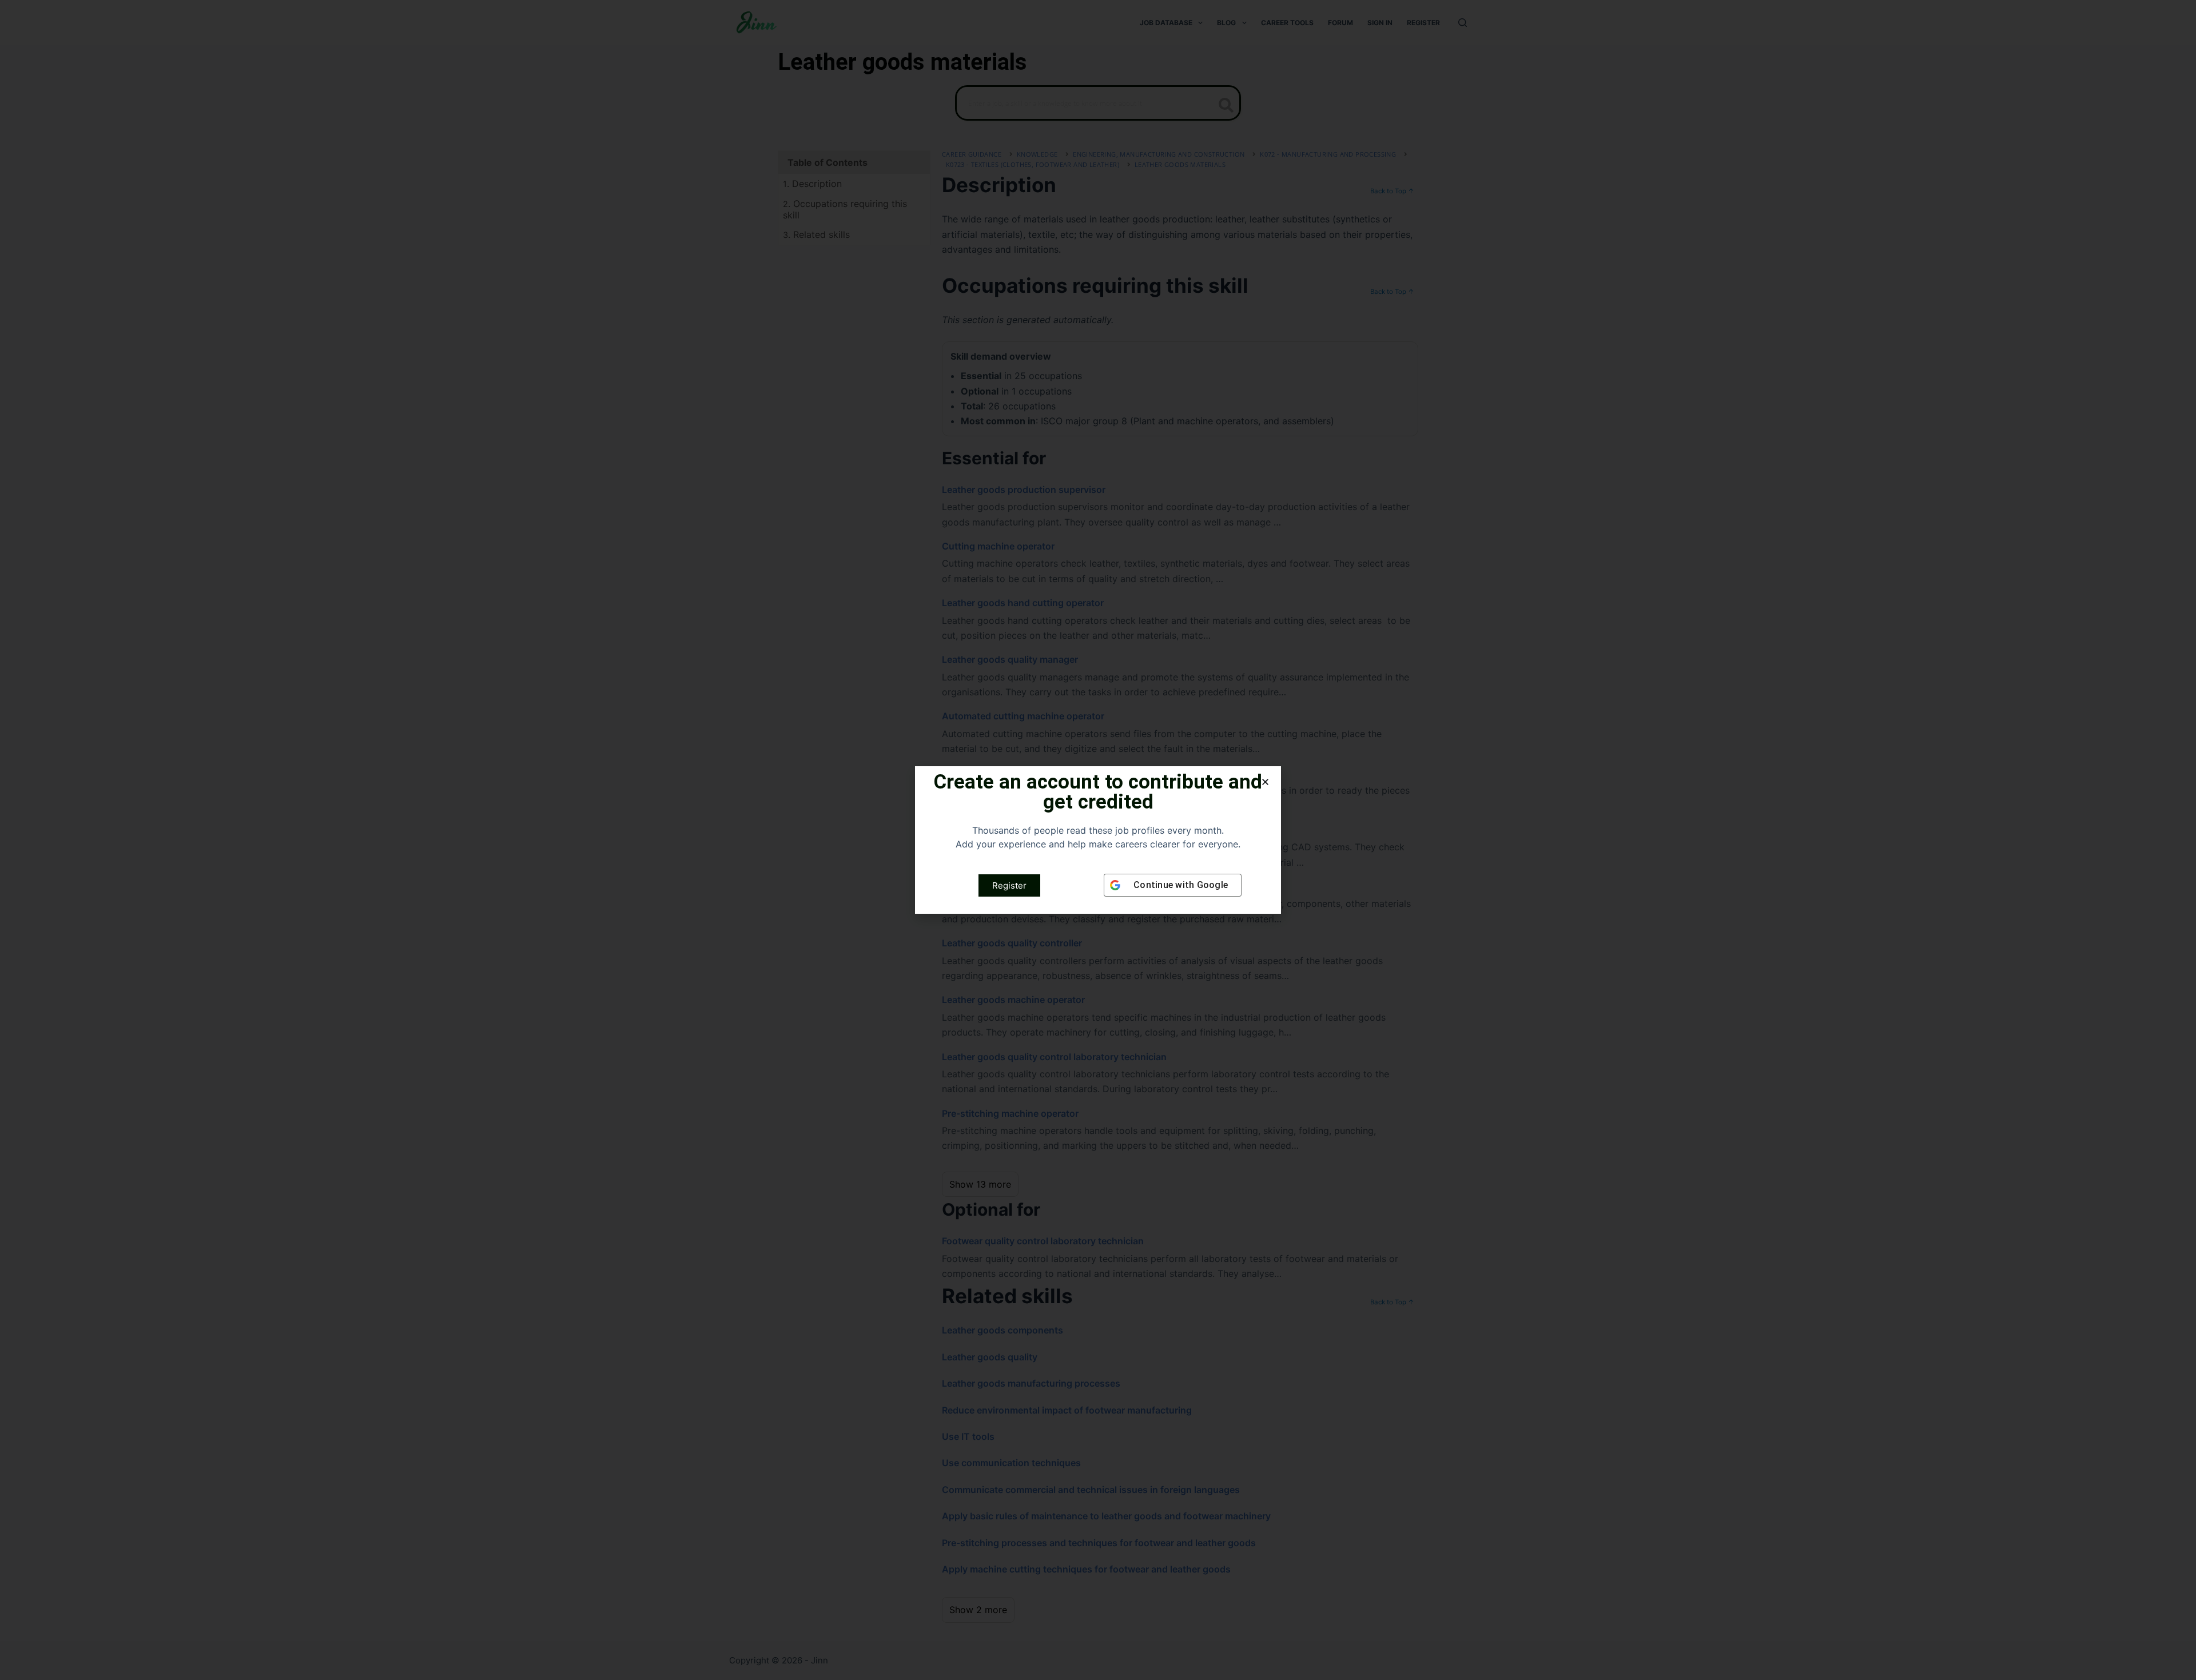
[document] (1098, 840)
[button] (1265, 782)
